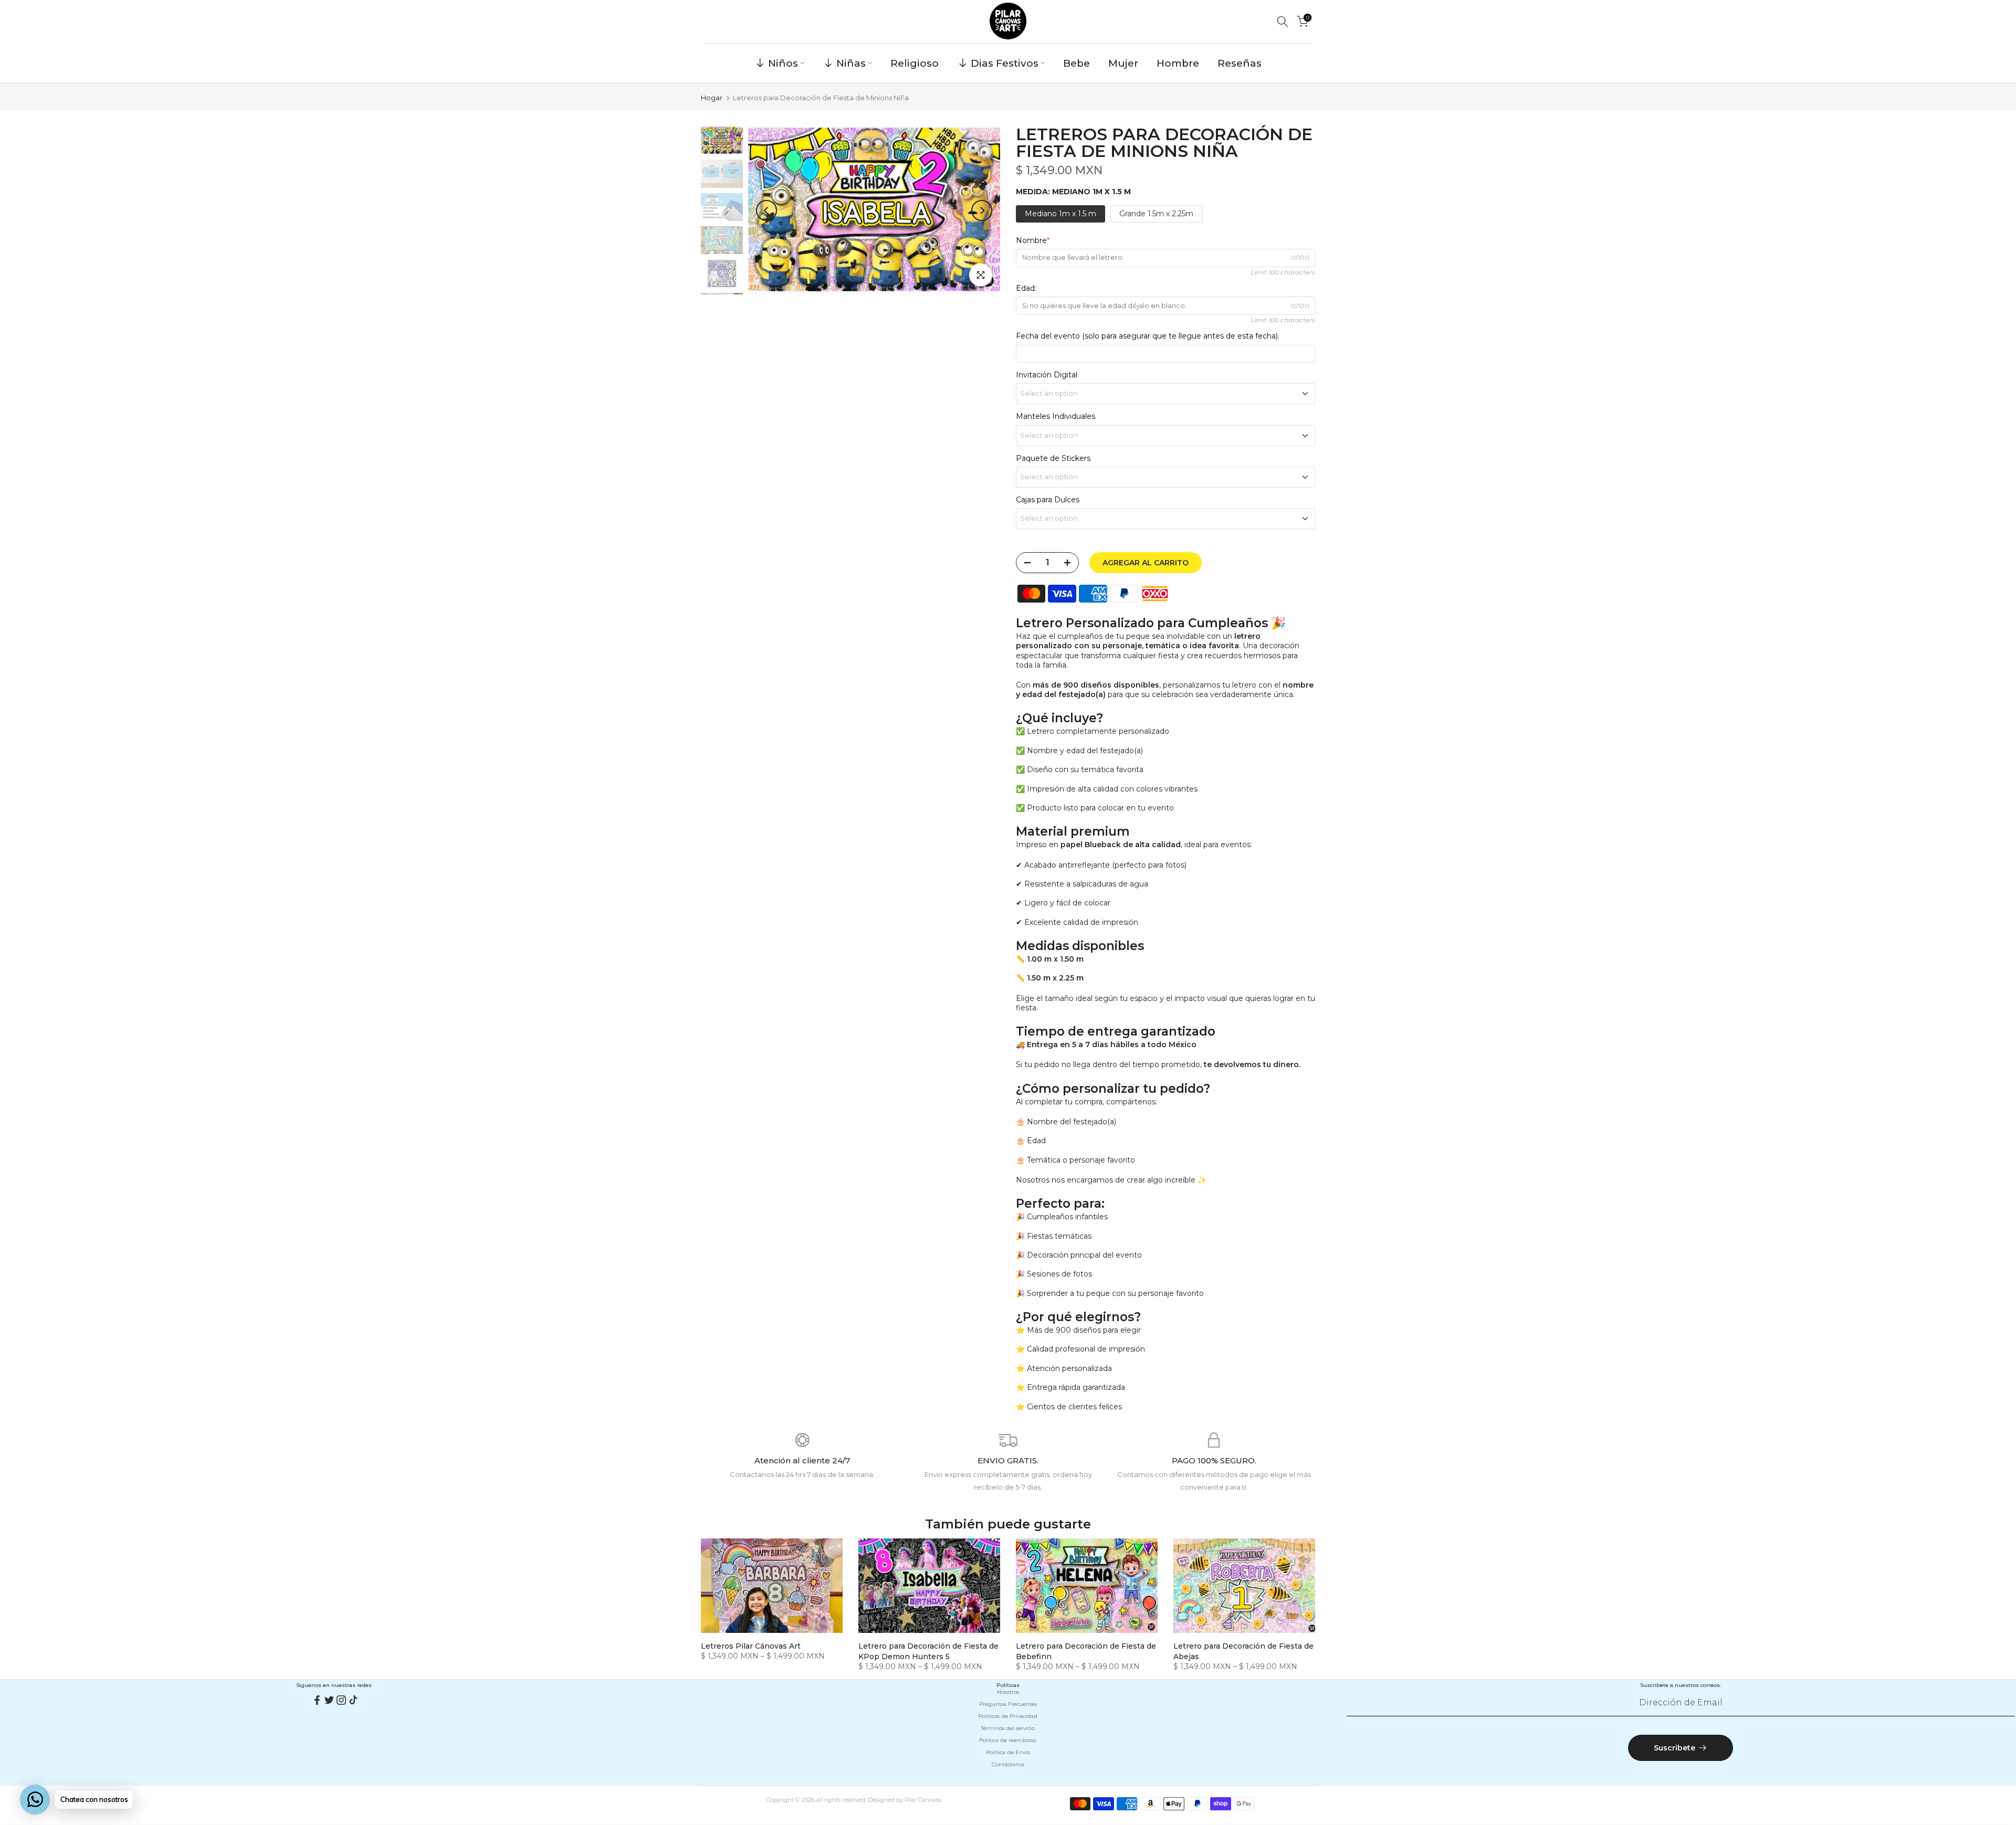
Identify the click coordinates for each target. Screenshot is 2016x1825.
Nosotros (1008, 1692)
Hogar (712, 98)
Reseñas (1240, 63)
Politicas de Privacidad (1008, 1716)
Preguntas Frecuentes (1008, 1704)
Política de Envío (1008, 1752)
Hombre (1178, 63)
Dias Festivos (1005, 63)
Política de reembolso (1008, 1740)
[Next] (982, 210)
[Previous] (766, 210)
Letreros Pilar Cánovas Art (751, 1646)
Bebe (1077, 63)
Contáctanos (1008, 1764)
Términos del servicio (1008, 1728)
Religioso (915, 63)
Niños (783, 63)
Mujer (1123, 63)
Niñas (851, 63)
